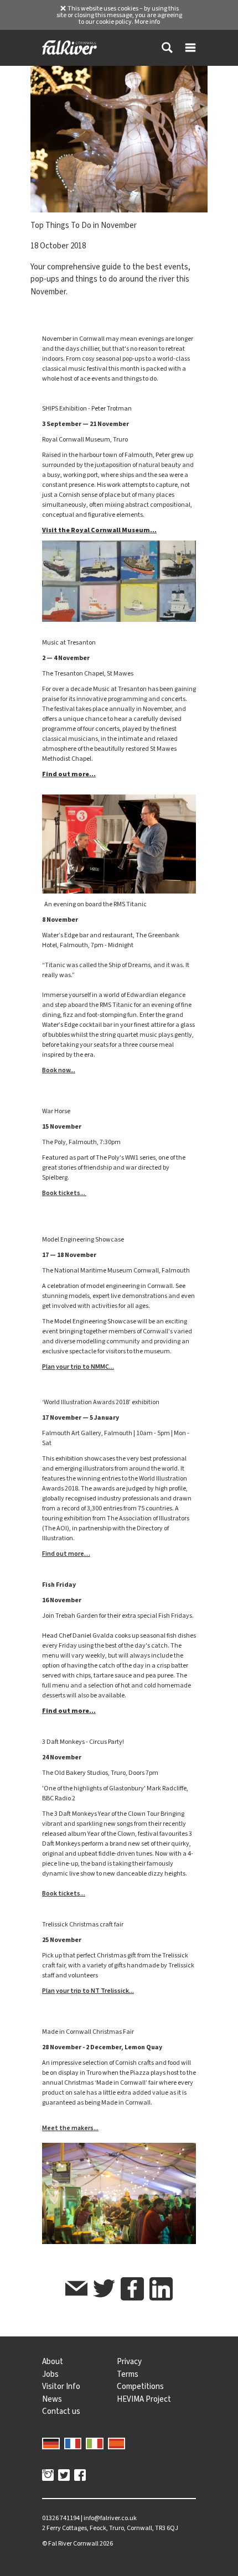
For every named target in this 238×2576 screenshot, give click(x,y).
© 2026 (77, 2543)
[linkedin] (161, 2289)
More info (147, 22)
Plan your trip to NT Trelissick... (88, 1991)
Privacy (129, 2361)
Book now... (59, 1070)
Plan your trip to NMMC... (78, 1367)
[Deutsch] (51, 2443)
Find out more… (66, 1554)
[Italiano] (95, 2443)
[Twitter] (64, 2476)
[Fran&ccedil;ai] (73, 2443)
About (53, 2361)
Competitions (140, 2386)
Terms (128, 2374)
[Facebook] (80, 2476)
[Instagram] (48, 2476)
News (52, 2399)
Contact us (61, 2411)
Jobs (50, 2374)
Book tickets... (64, 1193)
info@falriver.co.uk (110, 2518)
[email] (76, 2290)
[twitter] (104, 2290)
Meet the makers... (70, 2128)
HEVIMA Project (144, 2399)
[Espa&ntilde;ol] (117, 2443)
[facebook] (132, 2289)
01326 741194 (61, 2518)
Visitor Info (61, 2386)
